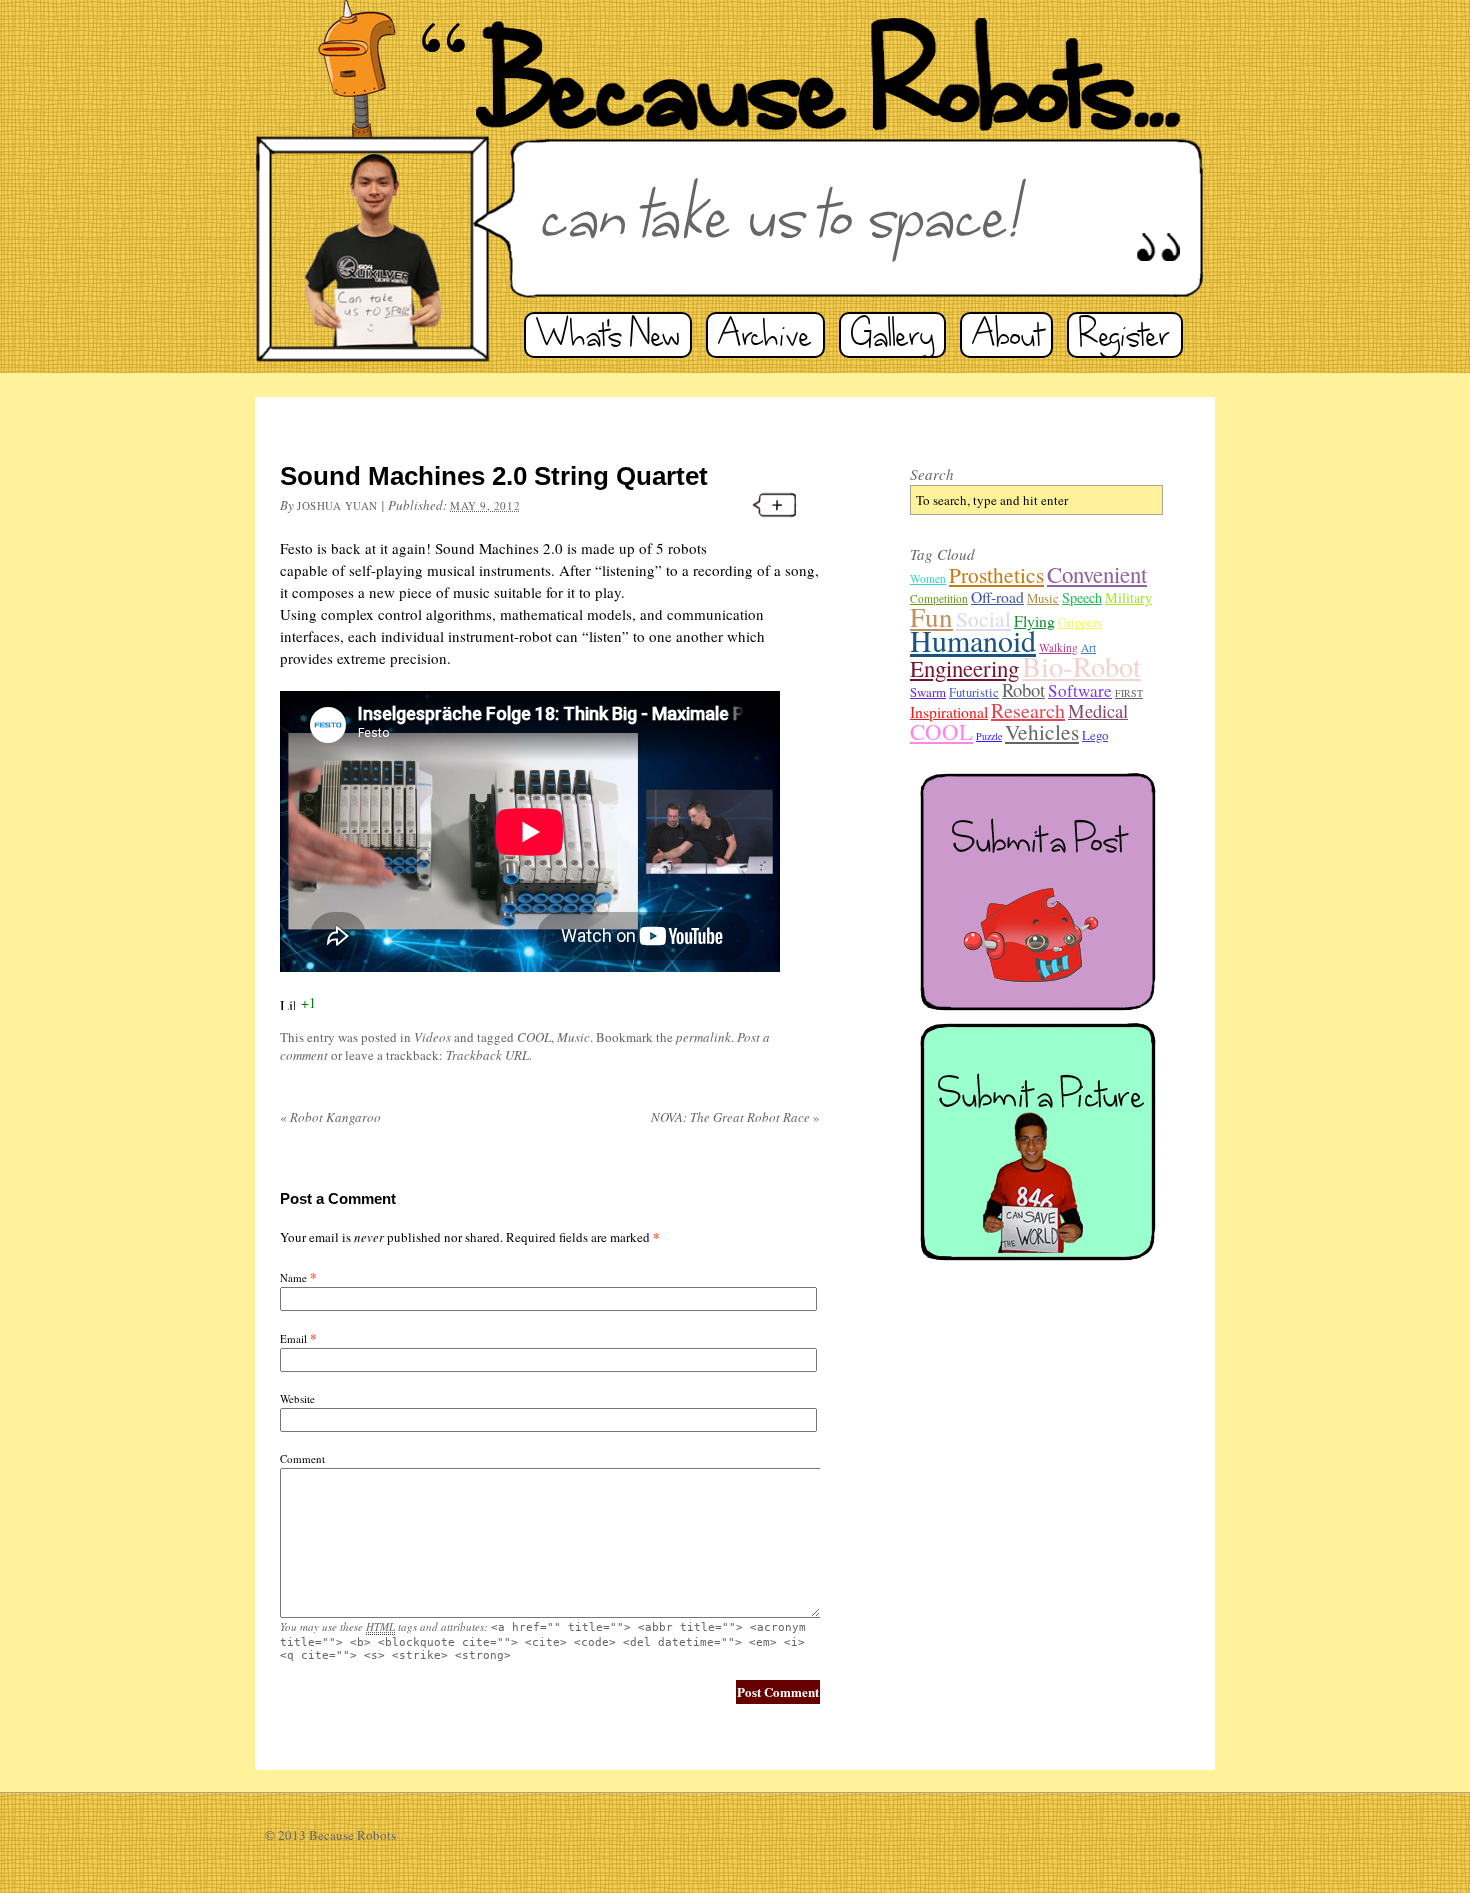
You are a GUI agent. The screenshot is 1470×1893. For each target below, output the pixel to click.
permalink (703, 1037)
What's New (608, 334)
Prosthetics (996, 574)
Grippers (1080, 622)
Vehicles (1042, 731)
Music (573, 1037)
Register (1125, 334)
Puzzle (989, 736)
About (1006, 334)
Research (1028, 710)
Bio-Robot (1081, 666)
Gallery (892, 334)
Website (297, 1398)
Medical (1098, 710)
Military (1128, 597)
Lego (1095, 735)
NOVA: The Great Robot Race (735, 1117)
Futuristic (974, 692)
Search (932, 474)
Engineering (964, 668)
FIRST (1129, 693)
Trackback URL (487, 1055)
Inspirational (949, 711)
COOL (534, 1037)
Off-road (997, 596)
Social (983, 618)
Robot (1023, 689)
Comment (302, 1458)
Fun (931, 616)
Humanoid (973, 640)
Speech (1082, 597)
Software (1080, 690)
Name (293, 1277)
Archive (765, 334)
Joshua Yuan (337, 505)
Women (928, 578)
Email (293, 1338)
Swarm (928, 692)
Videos (432, 1037)
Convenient (1097, 574)
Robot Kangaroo (330, 1117)
